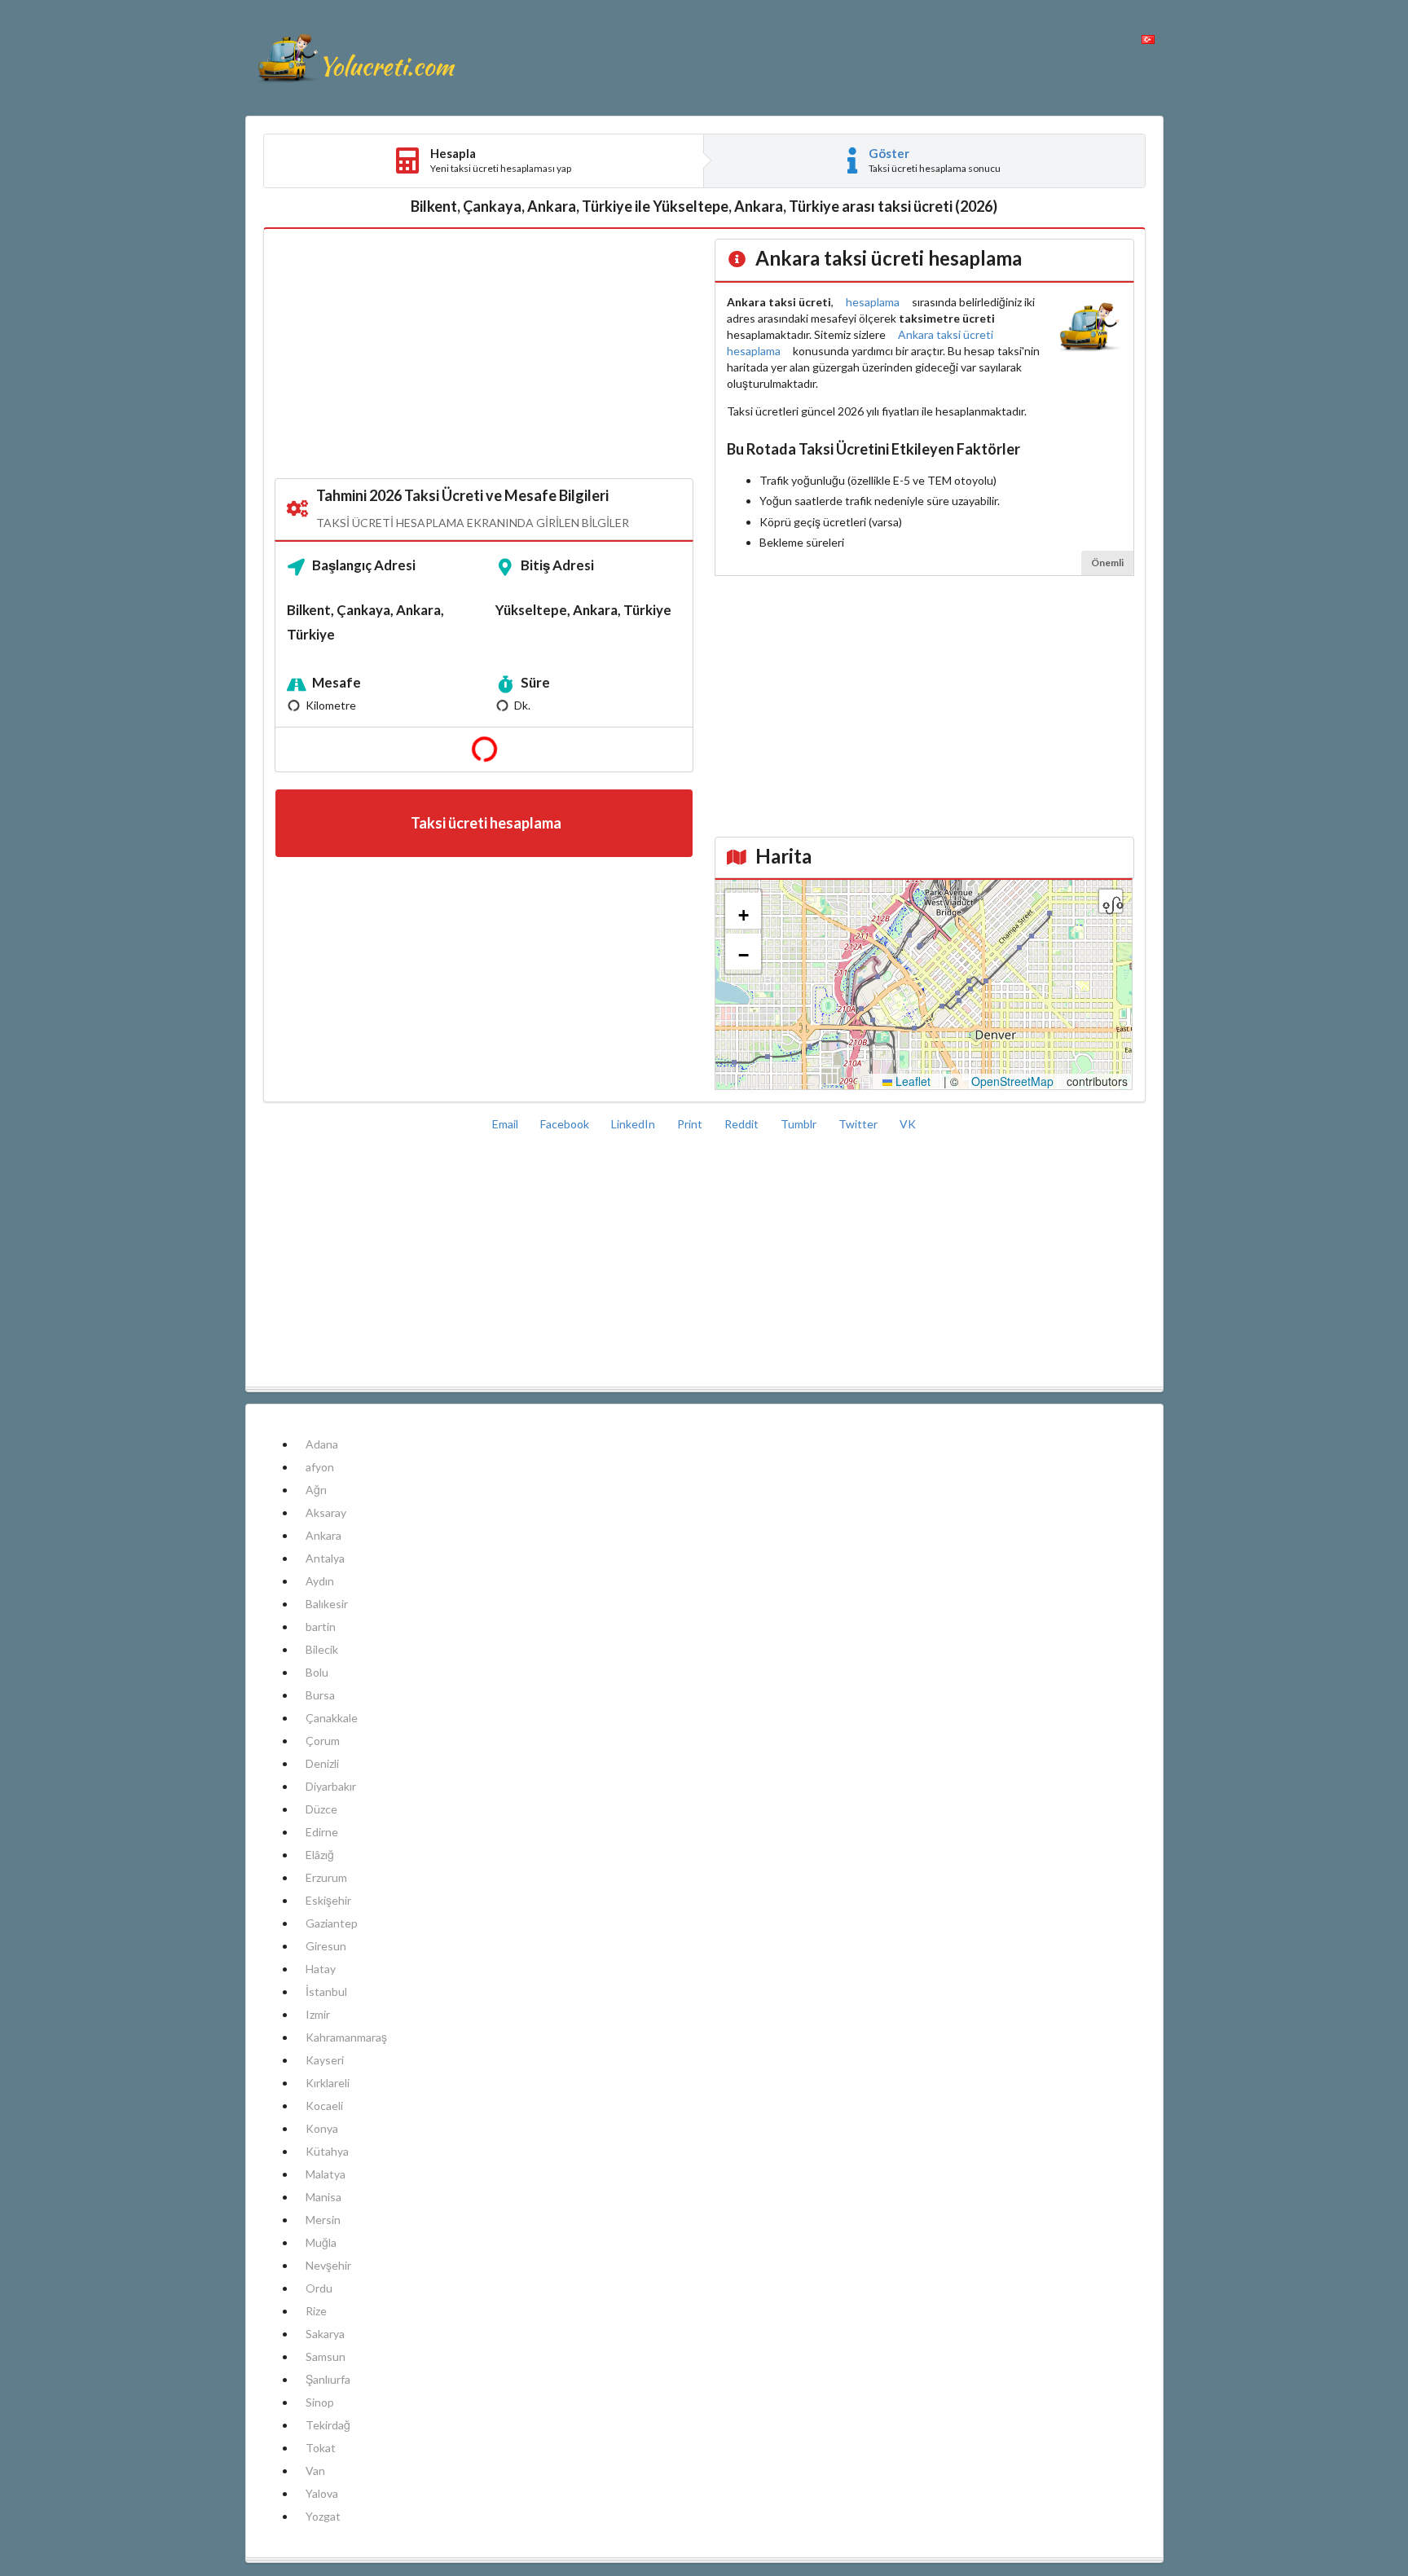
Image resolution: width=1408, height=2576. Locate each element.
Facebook (566, 1124)
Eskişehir (328, 1900)
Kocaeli (324, 2106)
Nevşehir (328, 2265)
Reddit (743, 1124)
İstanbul (326, 1991)
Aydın (320, 1581)
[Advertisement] (484, 354)
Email (506, 1124)
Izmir (318, 2014)
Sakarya (325, 2334)
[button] (743, 912)
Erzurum (326, 1877)
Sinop (320, 2402)
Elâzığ (320, 1855)
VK (908, 1124)
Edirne (322, 1832)
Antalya (325, 1558)
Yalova (322, 2493)
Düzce (321, 1809)
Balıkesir (327, 1604)
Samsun (326, 2356)
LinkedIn (634, 1124)
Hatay (321, 1969)
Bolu (317, 1672)
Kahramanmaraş (346, 2037)
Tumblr (800, 1124)
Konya (322, 2128)
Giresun (326, 1946)
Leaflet (911, 1081)
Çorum (323, 1741)
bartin (321, 1626)
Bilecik (322, 1649)
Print (691, 1124)
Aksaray (326, 1512)
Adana (322, 1444)
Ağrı (316, 1490)
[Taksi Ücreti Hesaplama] (355, 58)
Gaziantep (332, 1923)
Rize (316, 2311)
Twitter (859, 1124)
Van (315, 2470)
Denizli (322, 1763)
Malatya (326, 2174)
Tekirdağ (328, 2425)
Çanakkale (332, 1718)
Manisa (323, 2197)
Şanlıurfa (328, 2379)
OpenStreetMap (1012, 1081)
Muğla (321, 2242)
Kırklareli (328, 2083)
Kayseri (325, 2060)
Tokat (321, 2448)
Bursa (320, 1695)
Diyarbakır (331, 1786)
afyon (320, 1467)
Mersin (323, 2220)
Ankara (323, 1535)
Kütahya (327, 2151)
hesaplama (873, 302)
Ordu (319, 2288)
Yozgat (323, 2516)
